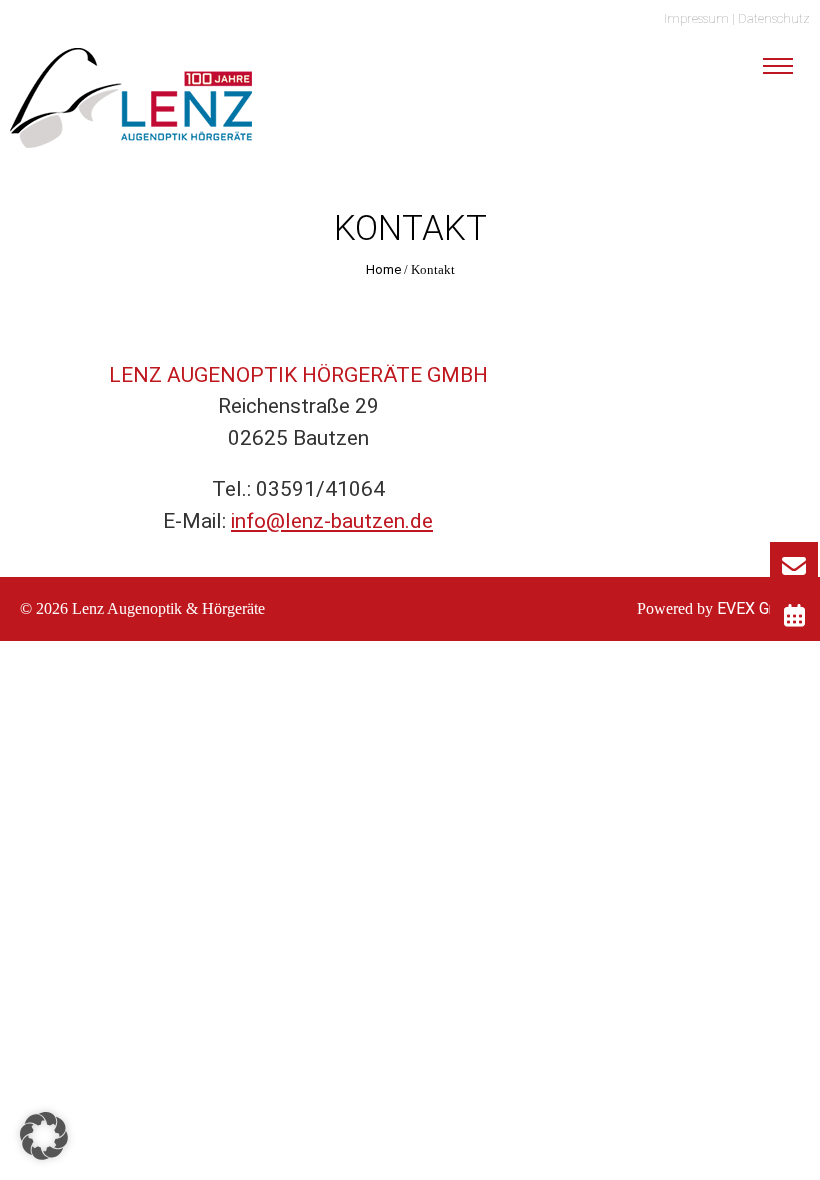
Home (383, 269)
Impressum (696, 18)
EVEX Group (756, 608)
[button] (44, 1136)
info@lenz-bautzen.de (332, 521)
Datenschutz (774, 18)
